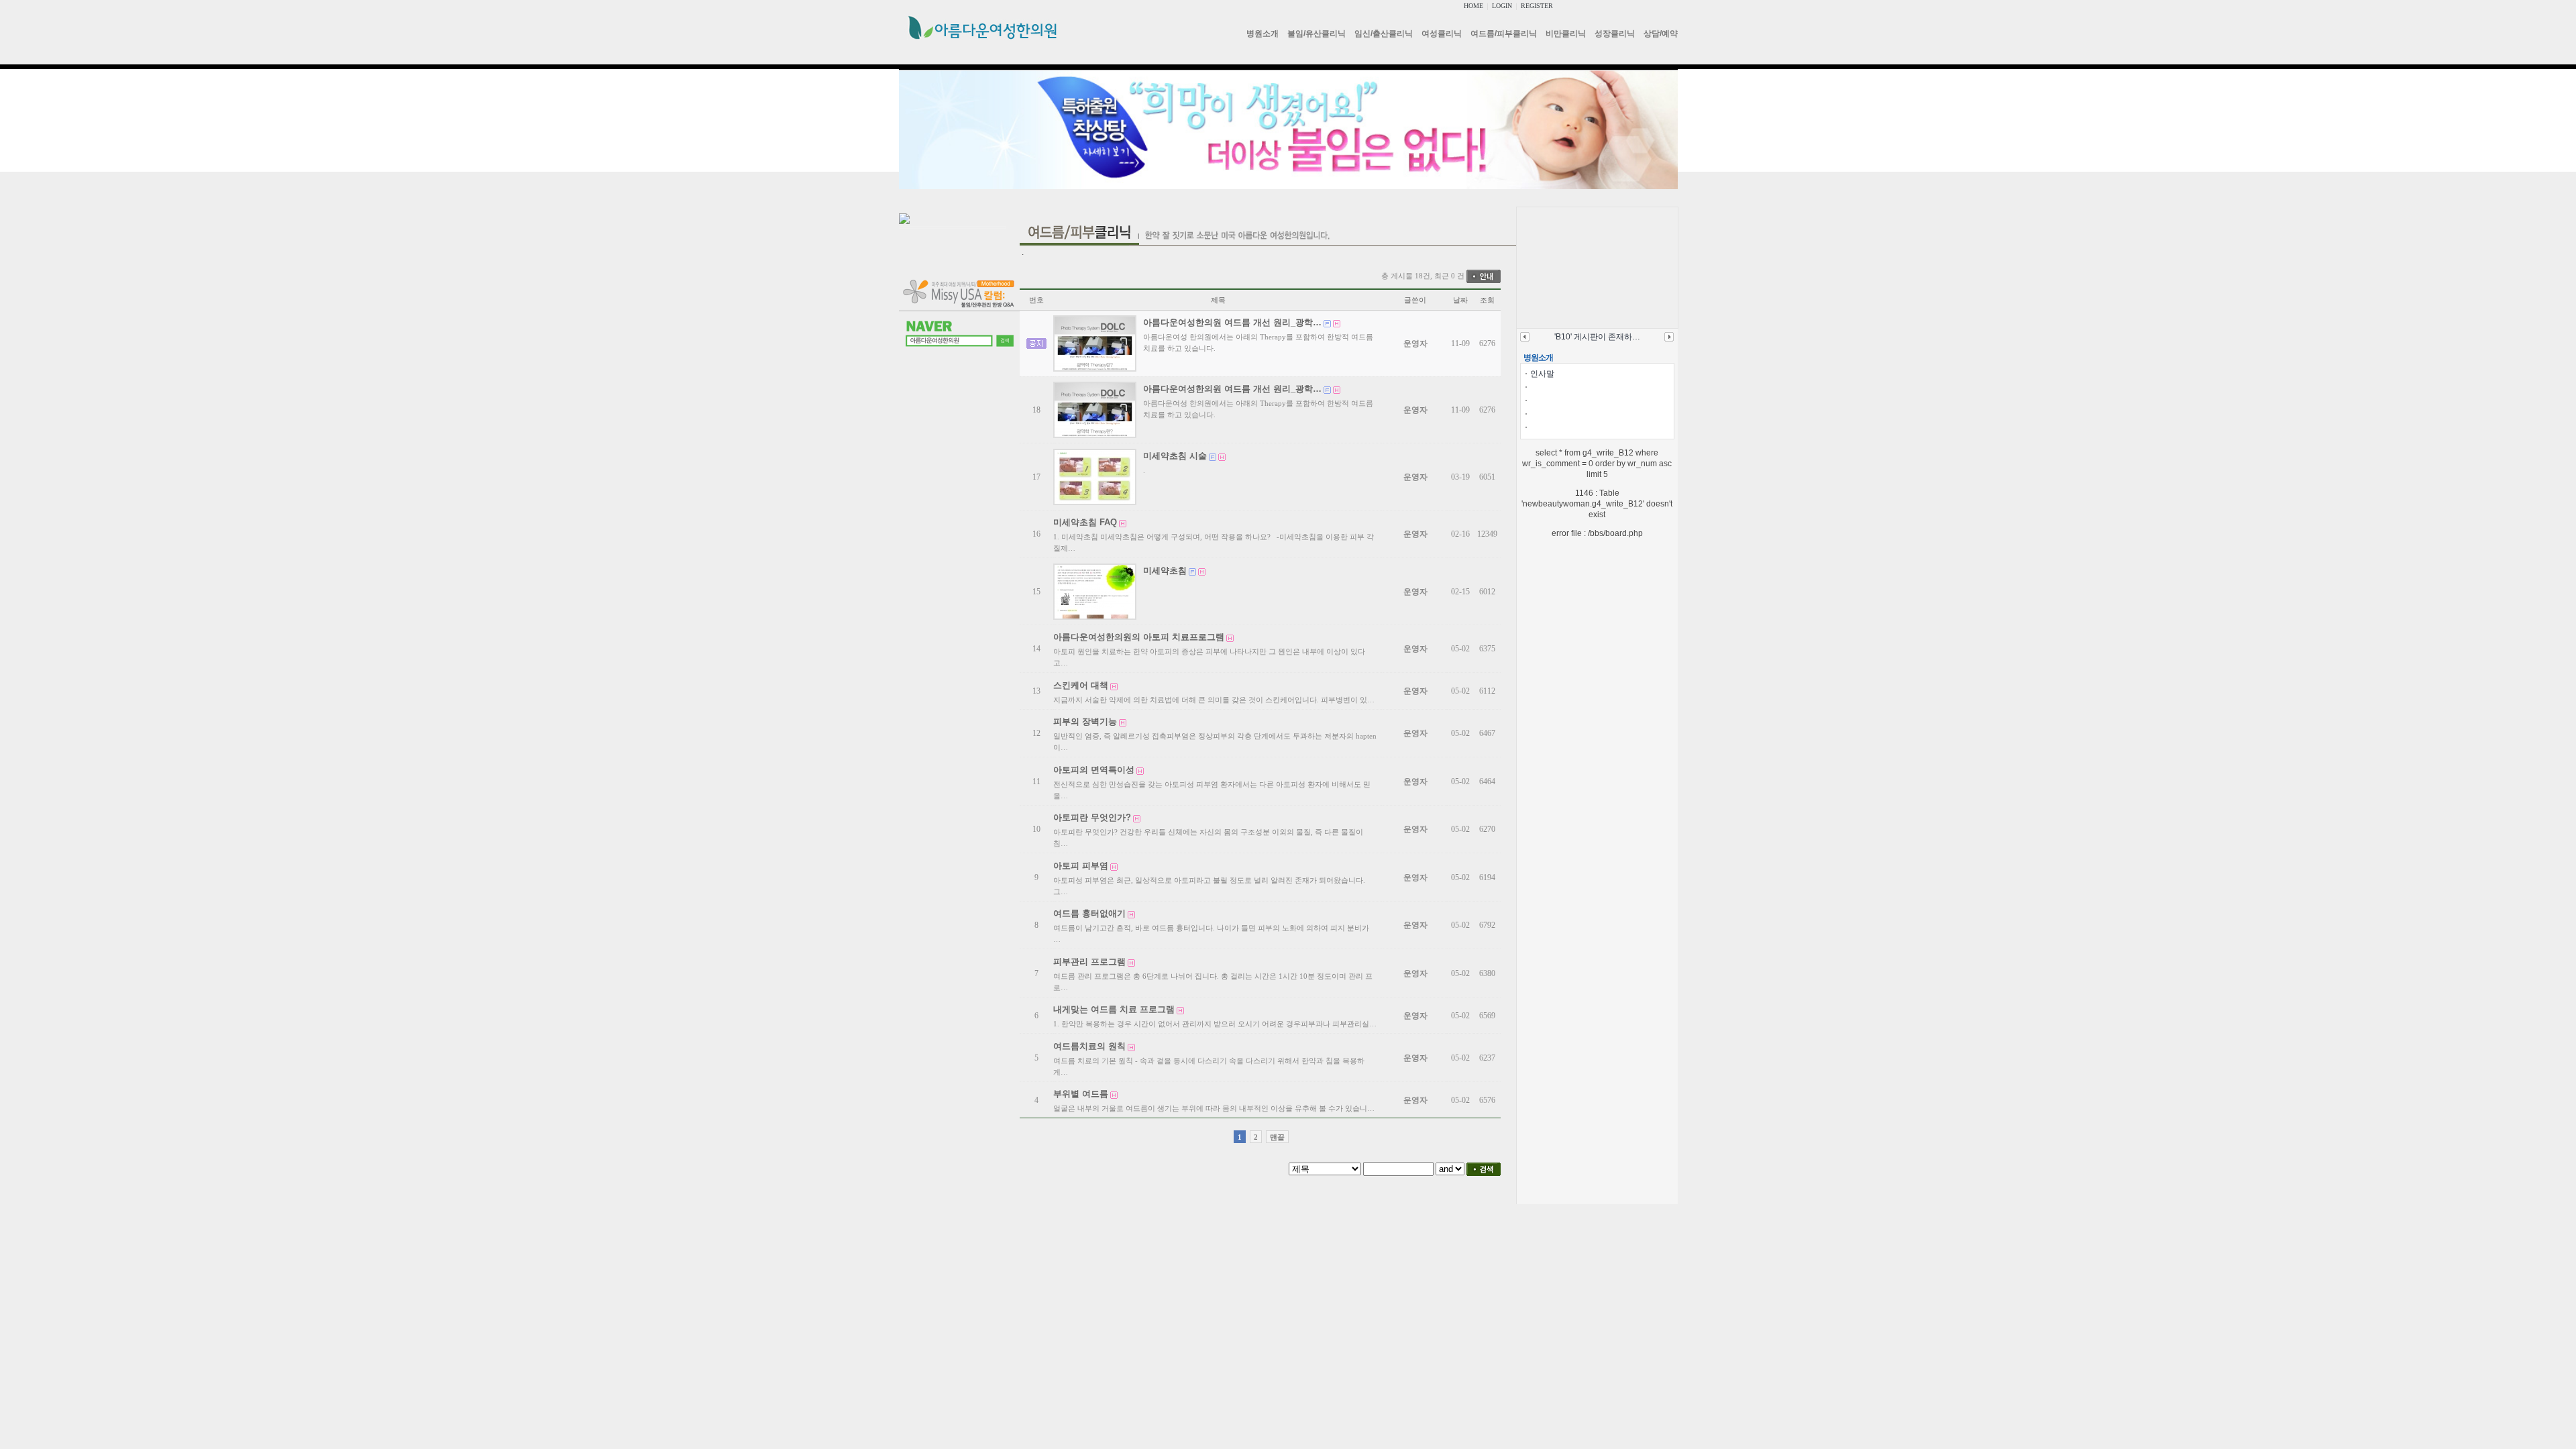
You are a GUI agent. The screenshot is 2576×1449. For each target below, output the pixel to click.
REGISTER (1537, 6)
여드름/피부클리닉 (1504, 34)
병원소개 (1263, 34)
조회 (1487, 300)
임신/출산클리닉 (1384, 34)
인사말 (1542, 374)
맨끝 (1277, 1137)
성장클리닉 (1615, 34)
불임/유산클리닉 (1317, 34)
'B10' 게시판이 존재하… (1597, 337)
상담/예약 (1661, 34)
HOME (1473, 6)
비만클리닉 (1566, 34)
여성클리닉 (1442, 34)
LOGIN (1502, 6)
